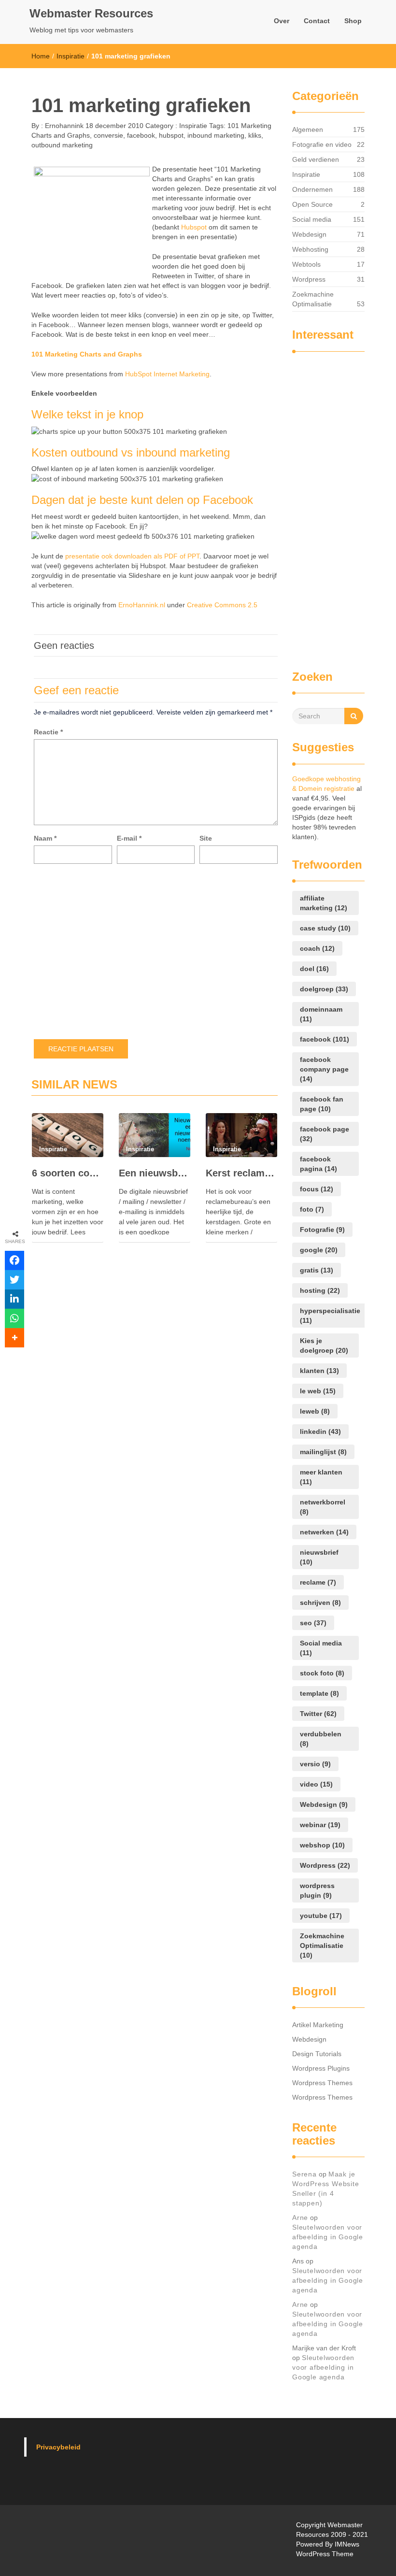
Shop (353, 21)
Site (206, 838)
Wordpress (309, 279)
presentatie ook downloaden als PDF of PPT (132, 556)
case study (325, 928)
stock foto (322, 1673)
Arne (300, 2218)
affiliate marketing (324, 903)
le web (318, 1391)
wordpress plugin (317, 1890)
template (319, 1693)
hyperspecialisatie (330, 1316)
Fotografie (322, 1230)
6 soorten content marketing (68, 1173)
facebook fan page (322, 1104)
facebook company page (324, 1069)
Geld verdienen (316, 159)
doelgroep (324, 989)
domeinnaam (321, 1014)
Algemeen (308, 129)
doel (314, 969)
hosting (320, 1290)
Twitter (318, 1714)
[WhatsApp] (14, 1318)
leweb (315, 1411)
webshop (322, 1845)
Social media (312, 219)
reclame (318, 1582)
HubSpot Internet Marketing (167, 374)
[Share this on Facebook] (14, 1260)
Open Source (312, 204)
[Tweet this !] (14, 1280)
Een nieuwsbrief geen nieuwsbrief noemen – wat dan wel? (155, 1173)
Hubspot (194, 227)
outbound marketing (62, 145)
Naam (45, 838)
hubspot (171, 135)
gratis (317, 1270)
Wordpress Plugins (321, 2068)
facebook (141, 135)
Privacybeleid (58, 2447)
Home (41, 56)
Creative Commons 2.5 (222, 605)
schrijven (320, 1603)
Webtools (306, 264)
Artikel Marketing (318, 2025)
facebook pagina (318, 1164)
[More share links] (14, 1338)
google (319, 1250)
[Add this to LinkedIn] (14, 1299)
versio (315, 1764)
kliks (255, 135)
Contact (317, 21)
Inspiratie (71, 56)
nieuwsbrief (319, 1557)
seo (313, 1623)
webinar (320, 1825)
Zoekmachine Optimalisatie (313, 299)
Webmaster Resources (91, 13)
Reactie (48, 732)
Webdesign (309, 234)
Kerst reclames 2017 (241, 1173)
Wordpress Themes (322, 2083)
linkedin (320, 1431)
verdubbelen (321, 1739)
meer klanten (321, 1477)
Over (282, 21)
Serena (304, 2174)
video (316, 1784)
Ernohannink (63, 126)
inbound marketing (216, 135)
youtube (321, 1916)
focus (317, 1189)
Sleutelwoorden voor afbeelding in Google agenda (328, 2237)
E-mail (129, 838)
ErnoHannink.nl (142, 605)
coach (317, 948)
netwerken (324, 1532)
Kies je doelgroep (324, 1345)
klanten (319, 1371)
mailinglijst (323, 1452)
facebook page (325, 1134)
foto (312, 1209)
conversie (108, 135)
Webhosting (310, 249)
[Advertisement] (331, 506)
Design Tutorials (317, 2054)
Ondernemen (312, 189)
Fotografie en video (322, 144)
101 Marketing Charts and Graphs (87, 354)
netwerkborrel (323, 1507)
